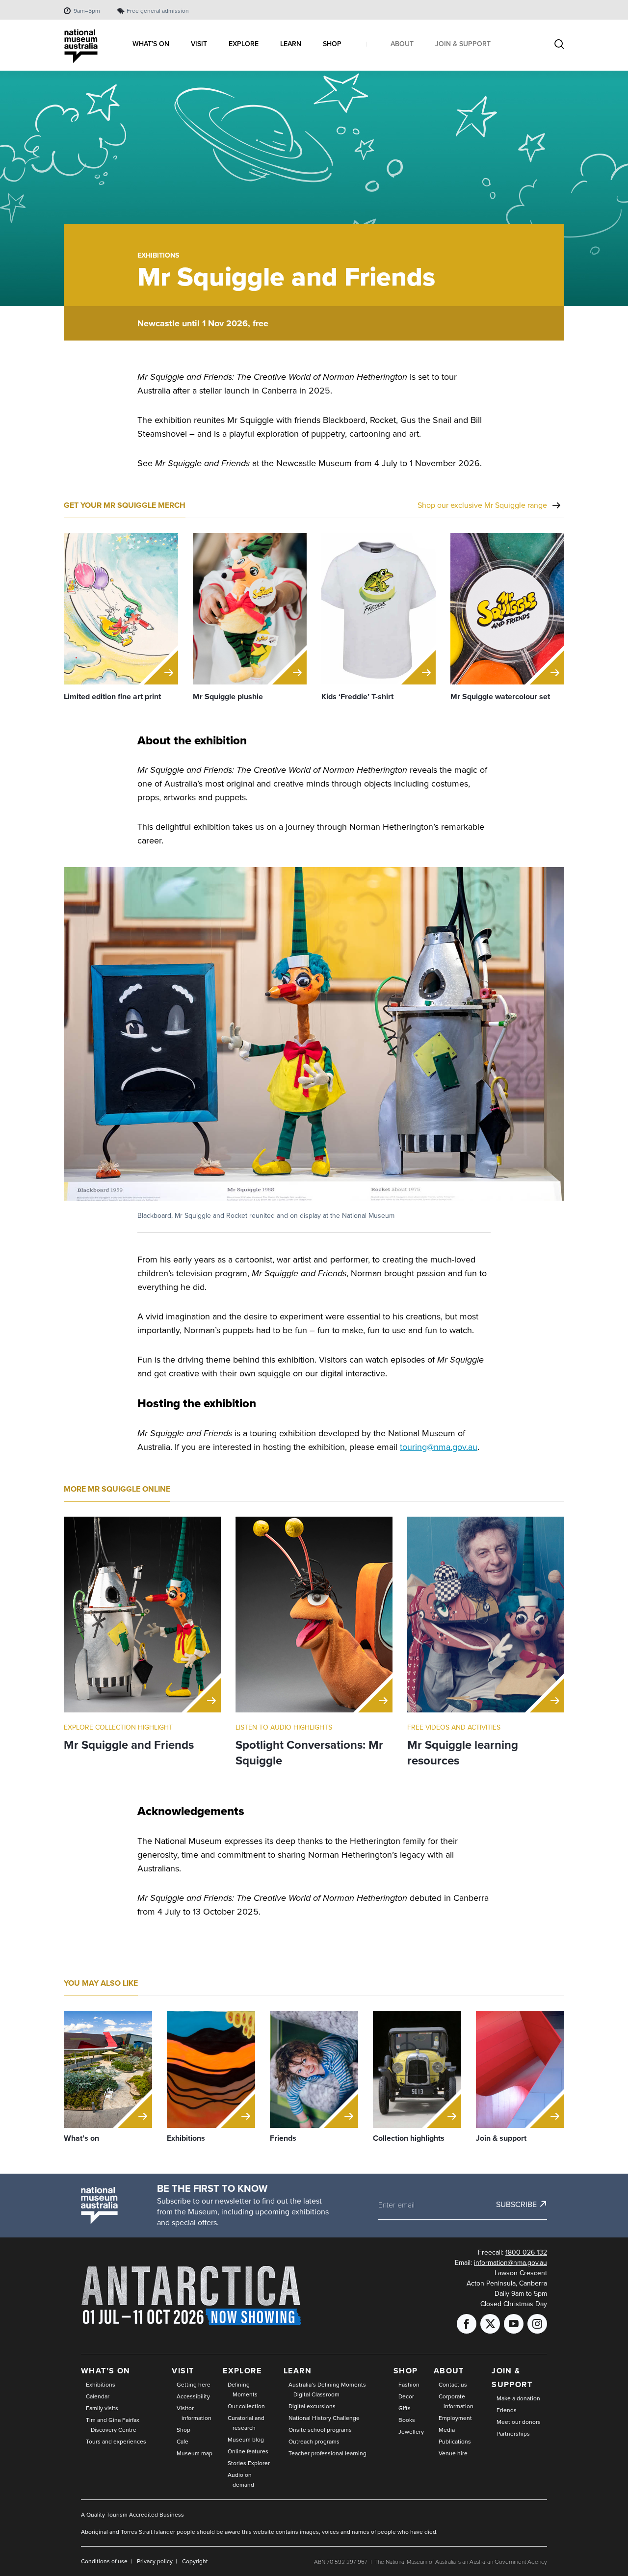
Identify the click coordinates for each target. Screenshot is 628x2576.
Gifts (405, 2408)
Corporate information (456, 2401)
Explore (242, 2371)
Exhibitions (158, 255)
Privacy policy (155, 2561)
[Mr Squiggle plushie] (250, 609)
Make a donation (518, 2398)
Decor (406, 2396)
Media (447, 2430)
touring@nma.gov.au (439, 1447)
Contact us (453, 2384)
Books (407, 2420)
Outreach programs (314, 2441)
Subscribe (516, 2204)
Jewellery (411, 2431)
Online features (248, 2451)
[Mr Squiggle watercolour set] (508, 609)
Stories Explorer (249, 2463)
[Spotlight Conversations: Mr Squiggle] (314, 1615)
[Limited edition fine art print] (121, 609)
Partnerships (513, 2433)
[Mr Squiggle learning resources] (486, 1615)
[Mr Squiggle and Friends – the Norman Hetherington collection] (142, 1615)
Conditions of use (104, 2561)
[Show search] (559, 45)
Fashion (409, 2384)
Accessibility (193, 2396)
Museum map (195, 2453)
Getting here (194, 2384)
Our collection (246, 2406)
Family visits (102, 2408)
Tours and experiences (116, 2441)
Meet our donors (519, 2422)
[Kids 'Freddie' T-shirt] (379, 609)
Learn (298, 2371)
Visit (183, 2371)
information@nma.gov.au (510, 2262)
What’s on (106, 2371)
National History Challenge (324, 2418)
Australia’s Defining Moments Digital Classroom (327, 2389)
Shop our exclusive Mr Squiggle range (482, 505)
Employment (455, 2418)
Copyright (195, 2561)
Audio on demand (241, 2480)
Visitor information (194, 2413)
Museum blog (246, 2439)
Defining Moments (243, 2389)
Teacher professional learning (327, 2453)
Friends (507, 2410)
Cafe (183, 2441)
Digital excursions (312, 2406)
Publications (455, 2441)
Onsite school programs (320, 2430)
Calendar (98, 2396)
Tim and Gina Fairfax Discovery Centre (113, 2425)
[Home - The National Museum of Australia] (81, 46)
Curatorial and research (246, 2423)
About (449, 2371)
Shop (183, 2430)
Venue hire (453, 2453)
